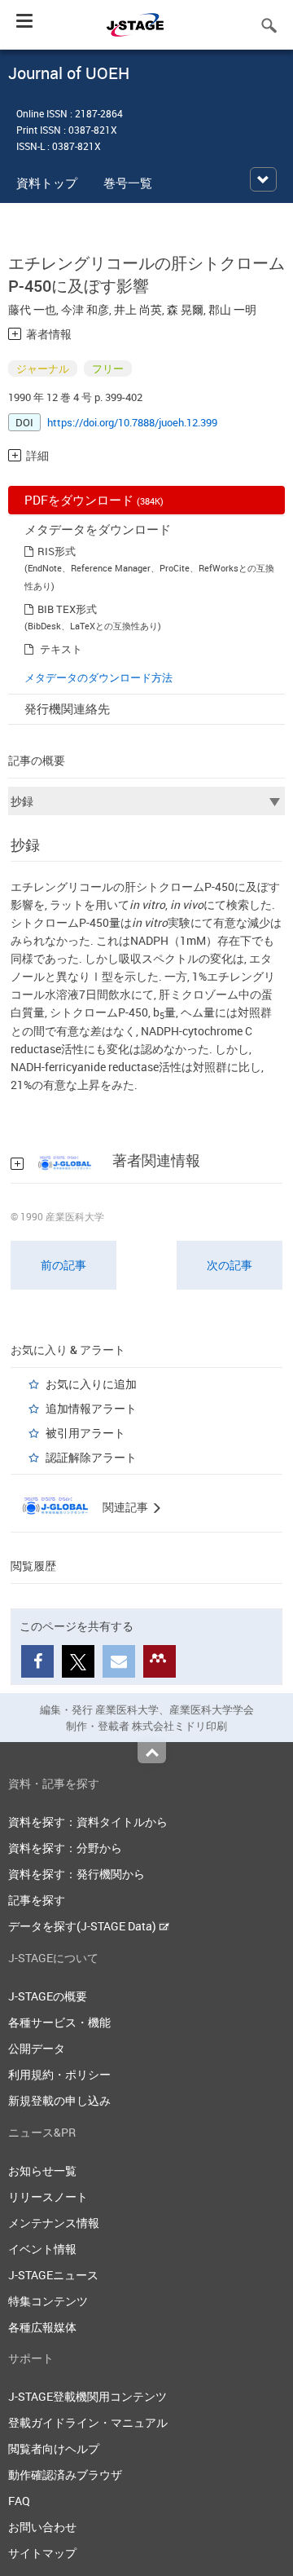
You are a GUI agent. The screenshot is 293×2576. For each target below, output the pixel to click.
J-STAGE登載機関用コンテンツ (87, 2396)
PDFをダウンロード (94, 500)
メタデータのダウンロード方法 (98, 677)
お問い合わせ (42, 2527)
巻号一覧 (128, 183)
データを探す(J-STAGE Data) (83, 1926)
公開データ (37, 2048)
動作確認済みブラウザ (65, 2475)
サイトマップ (42, 2553)
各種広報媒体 (42, 2327)
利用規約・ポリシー (59, 2074)
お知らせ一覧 (42, 2170)
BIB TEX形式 (67, 609)
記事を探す (37, 1900)
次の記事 (230, 1265)
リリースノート (48, 2197)
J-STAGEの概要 (48, 1996)
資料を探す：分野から (65, 1848)
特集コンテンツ (48, 2301)
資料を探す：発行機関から (77, 1874)
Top (152, 1753)
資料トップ (47, 183)
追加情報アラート (91, 1408)
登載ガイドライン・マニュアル (88, 2422)
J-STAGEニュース (53, 2275)
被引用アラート (85, 1433)
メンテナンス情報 (54, 2223)
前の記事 (63, 1265)
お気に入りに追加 (91, 1384)
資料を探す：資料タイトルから (88, 1822)
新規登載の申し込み (59, 2100)
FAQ (19, 2501)
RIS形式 (57, 551)
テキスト (61, 649)
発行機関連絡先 (67, 708)
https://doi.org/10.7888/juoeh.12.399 (132, 422)
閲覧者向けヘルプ (54, 2448)
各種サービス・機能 (59, 2022)
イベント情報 (42, 2249)
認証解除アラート (91, 1457)
